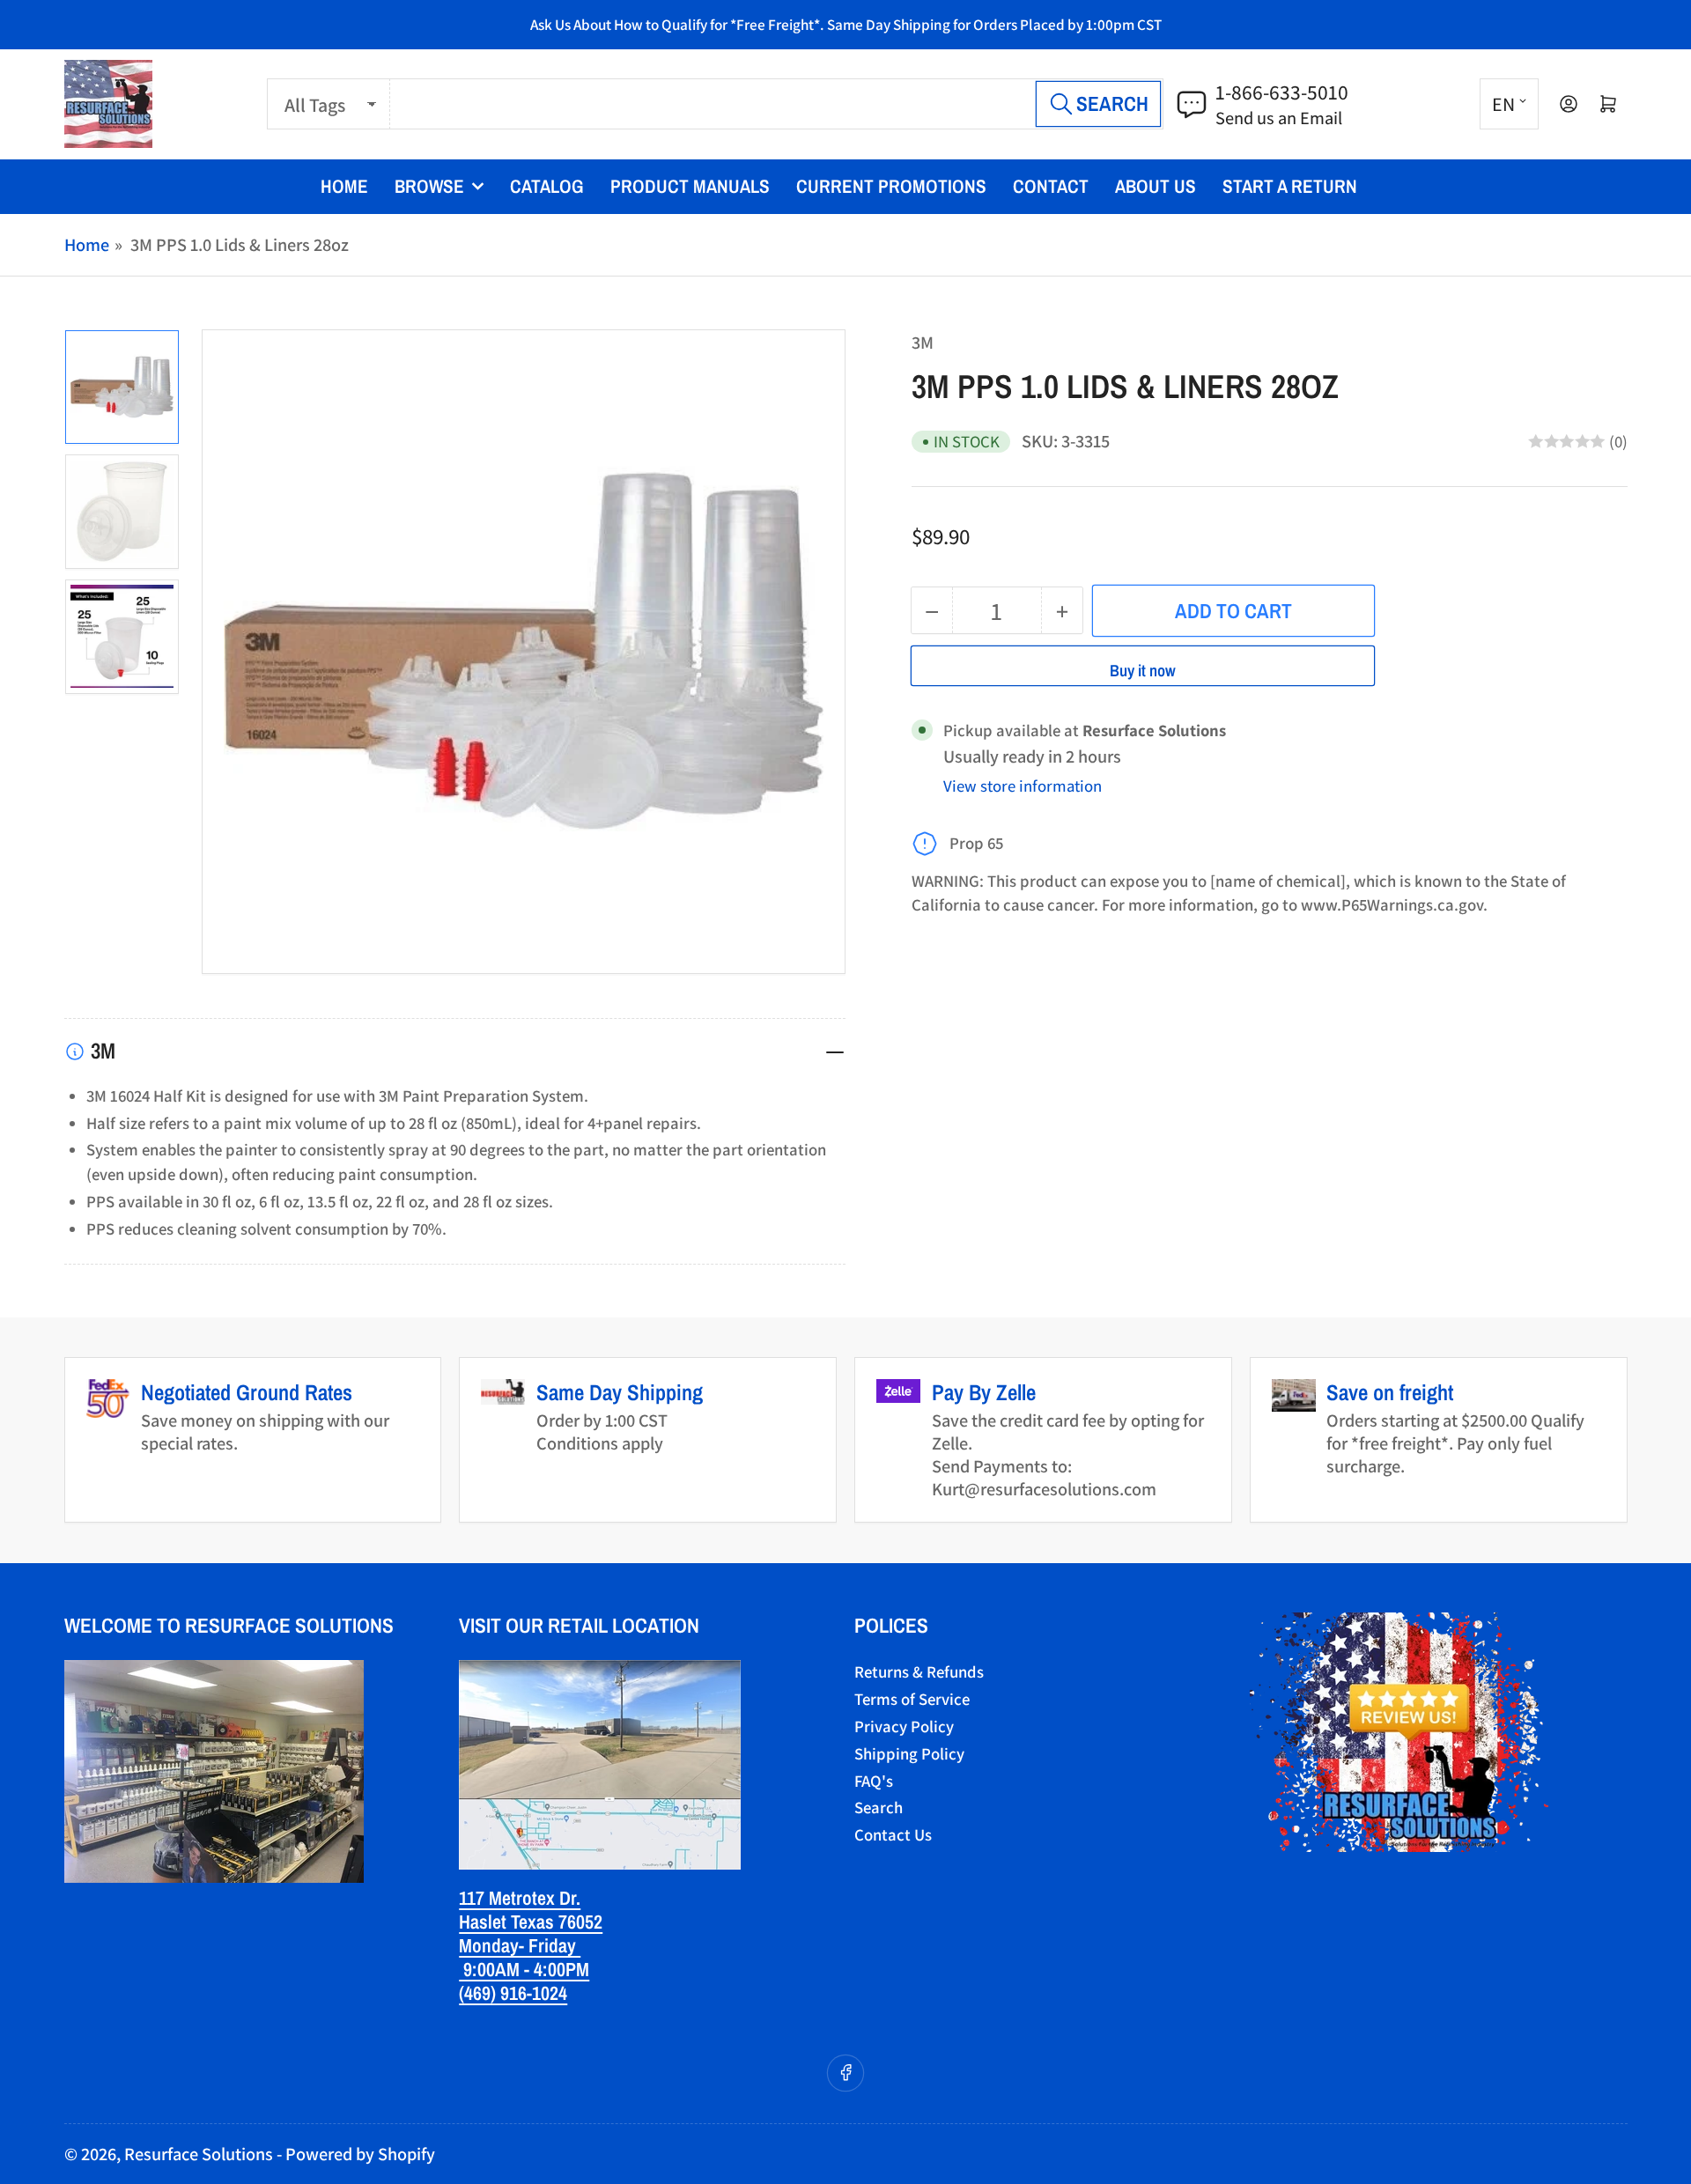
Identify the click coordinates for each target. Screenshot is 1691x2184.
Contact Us (893, 1834)
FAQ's (874, 1781)
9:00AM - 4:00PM (524, 1969)
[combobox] (777, 104)
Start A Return (1290, 186)
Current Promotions (891, 186)
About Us (1156, 186)
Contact (1051, 186)
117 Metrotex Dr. (520, 1898)
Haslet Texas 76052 (531, 1922)
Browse (429, 186)
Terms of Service (912, 1699)
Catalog (547, 186)
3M (923, 342)
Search (879, 1807)
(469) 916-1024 (513, 1993)
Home (344, 186)
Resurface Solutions (199, 2154)
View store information (1023, 786)
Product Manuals (690, 186)
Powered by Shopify (360, 2154)
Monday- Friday (520, 1945)
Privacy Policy (904, 1726)
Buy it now (1143, 671)
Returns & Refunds (919, 1671)
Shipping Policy (909, 1753)
